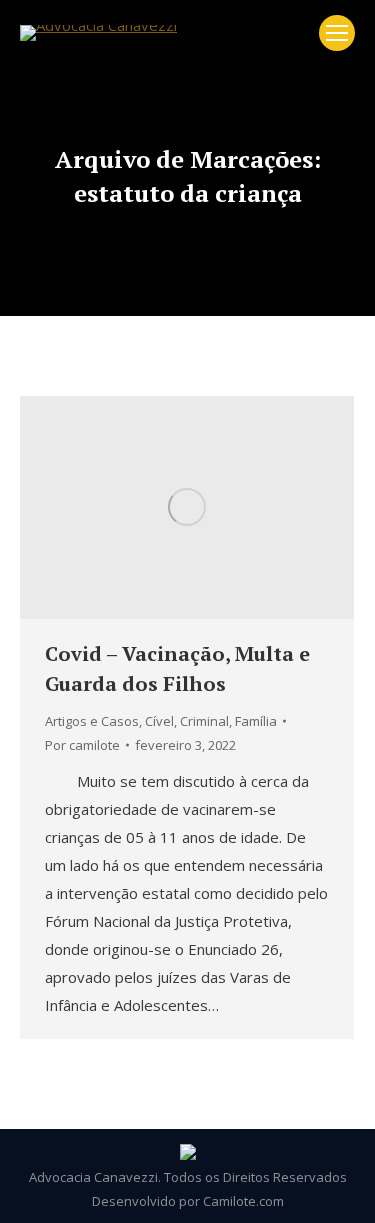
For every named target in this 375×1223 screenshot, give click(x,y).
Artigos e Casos (92, 721)
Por (82, 745)
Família (256, 721)
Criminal (204, 721)
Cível (159, 721)
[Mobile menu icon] (337, 33)
